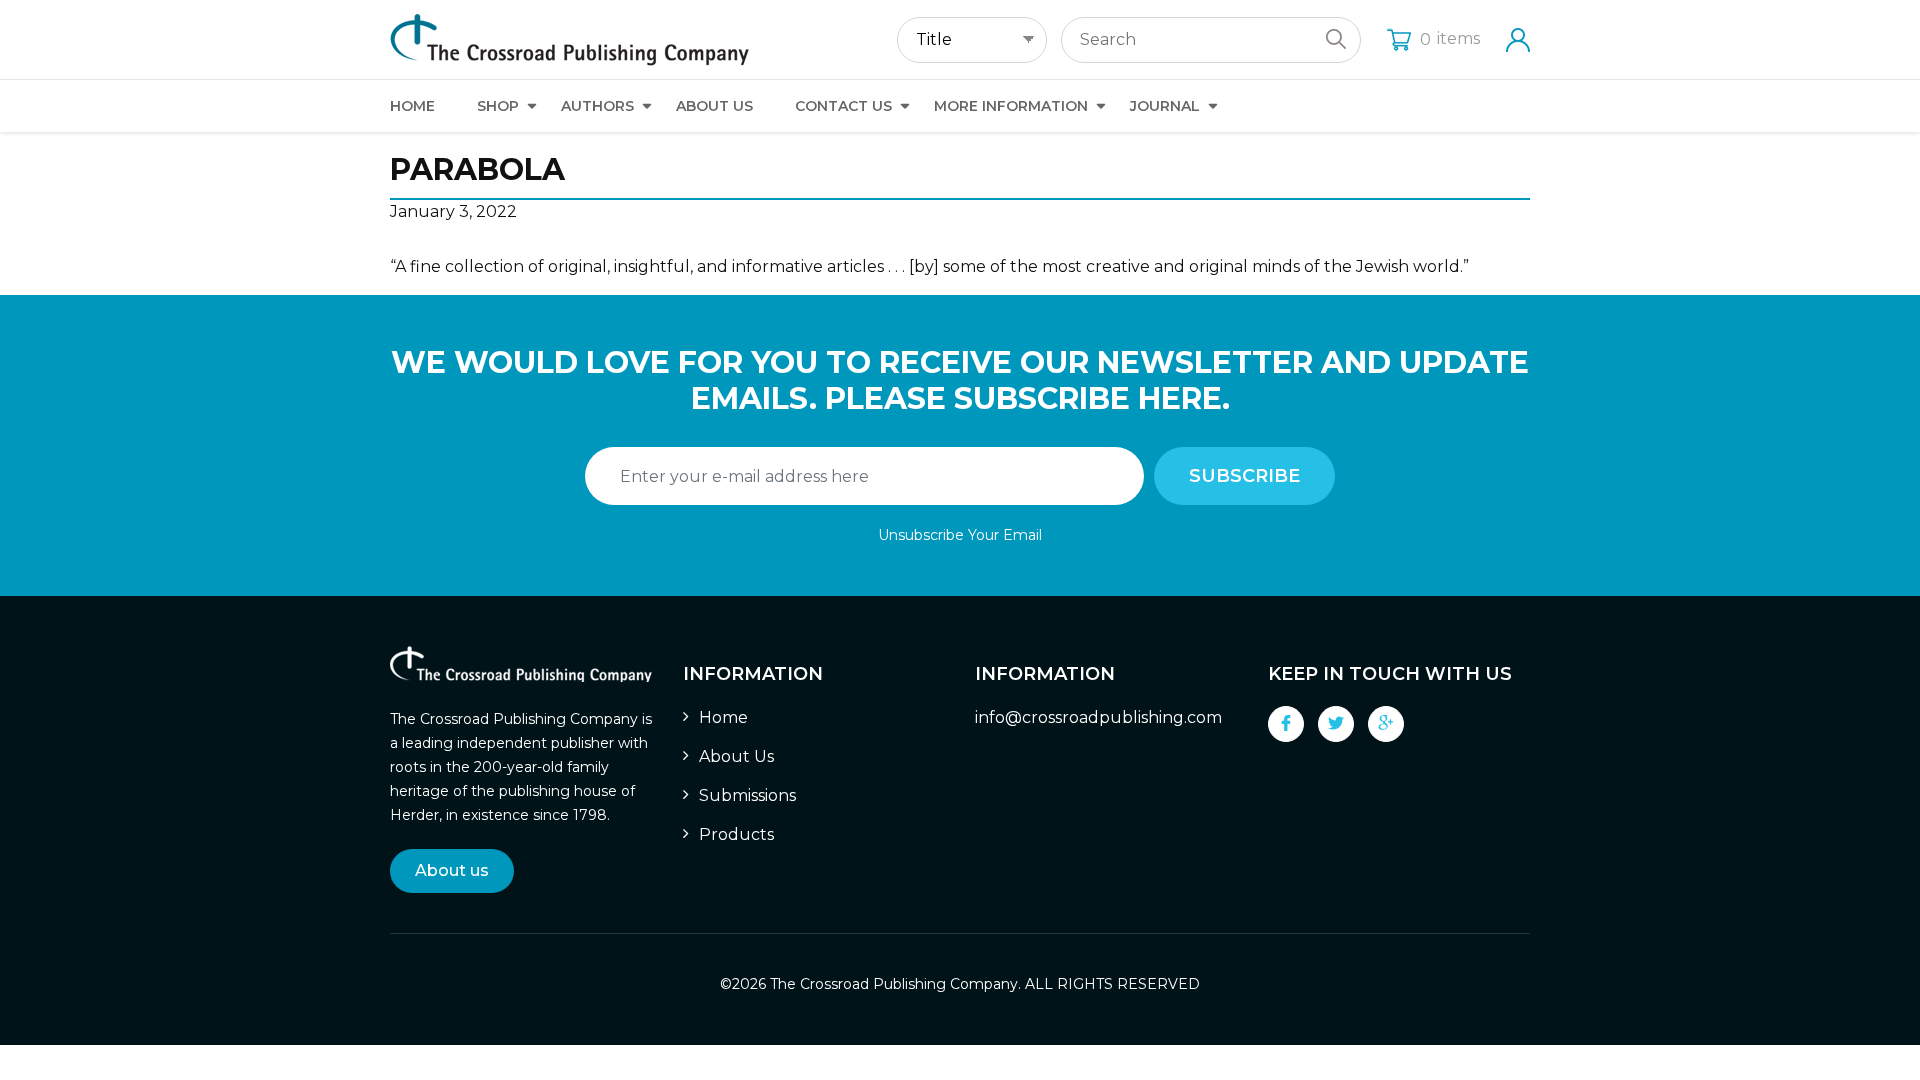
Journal (1165, 106)
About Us (714, 106)
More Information (1011, 106)
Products (736, 834)
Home (412, 106)
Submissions (747, 795)
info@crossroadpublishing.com (1098, 717)
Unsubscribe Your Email (960, 535)
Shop (498, 106)
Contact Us (843, 106)
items (1450, 38)
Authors (597, 106)
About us (452, 870)
